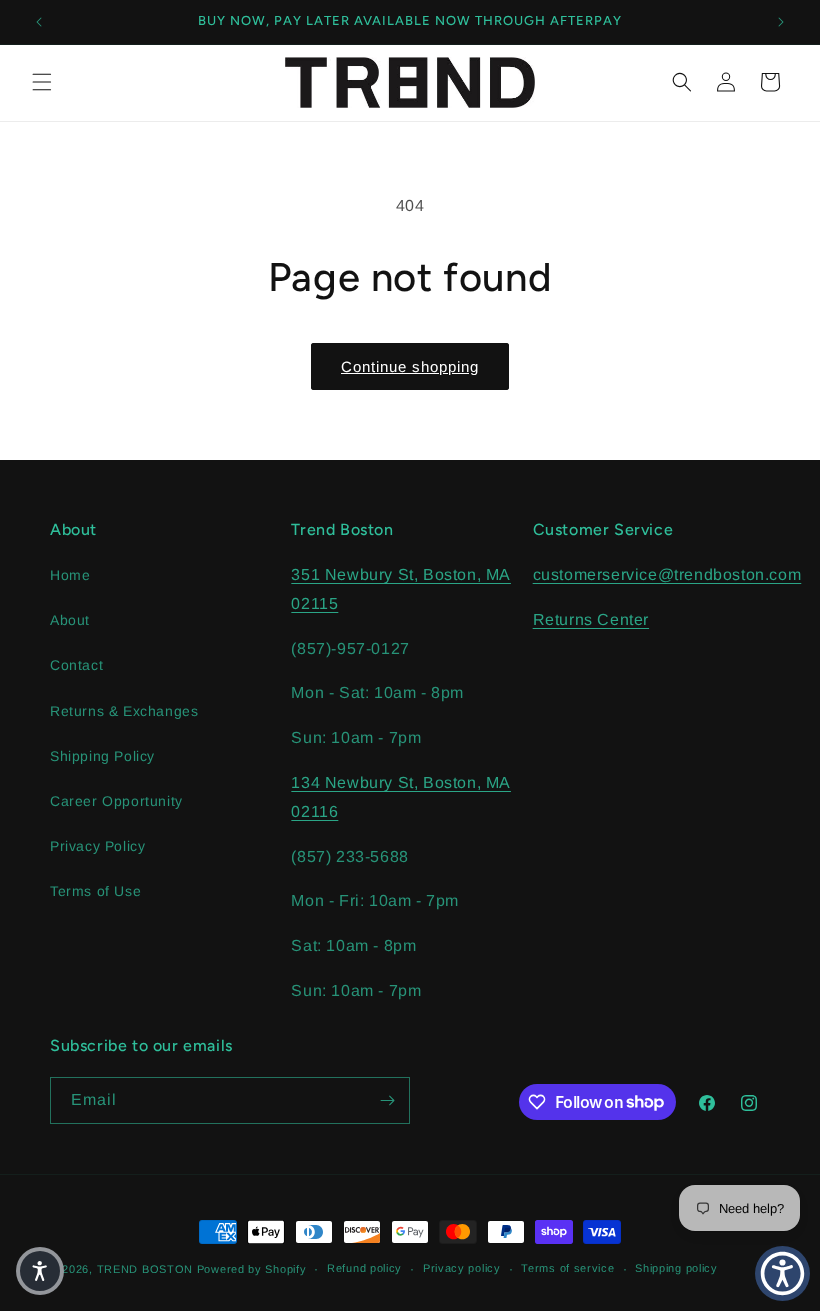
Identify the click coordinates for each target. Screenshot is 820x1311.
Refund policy (364, 1268)
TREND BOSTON (145, 1269)
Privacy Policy (97, 846)
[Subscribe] (387, 1100)
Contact (76, 665)
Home (70, 575)
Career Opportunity (116, 801)
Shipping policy (676, 1268)
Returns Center (591, 619)
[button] (42, 82)
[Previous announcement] (39, 22)
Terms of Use (95, 891)
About (70, 620)
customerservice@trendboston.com (667, 574)
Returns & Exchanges (124, 711)
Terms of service (567, 1268)
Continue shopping (410, 366)
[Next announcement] (781, 22)
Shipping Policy (102, 756)
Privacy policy (462, 1268)
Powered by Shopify (252, 1269)
